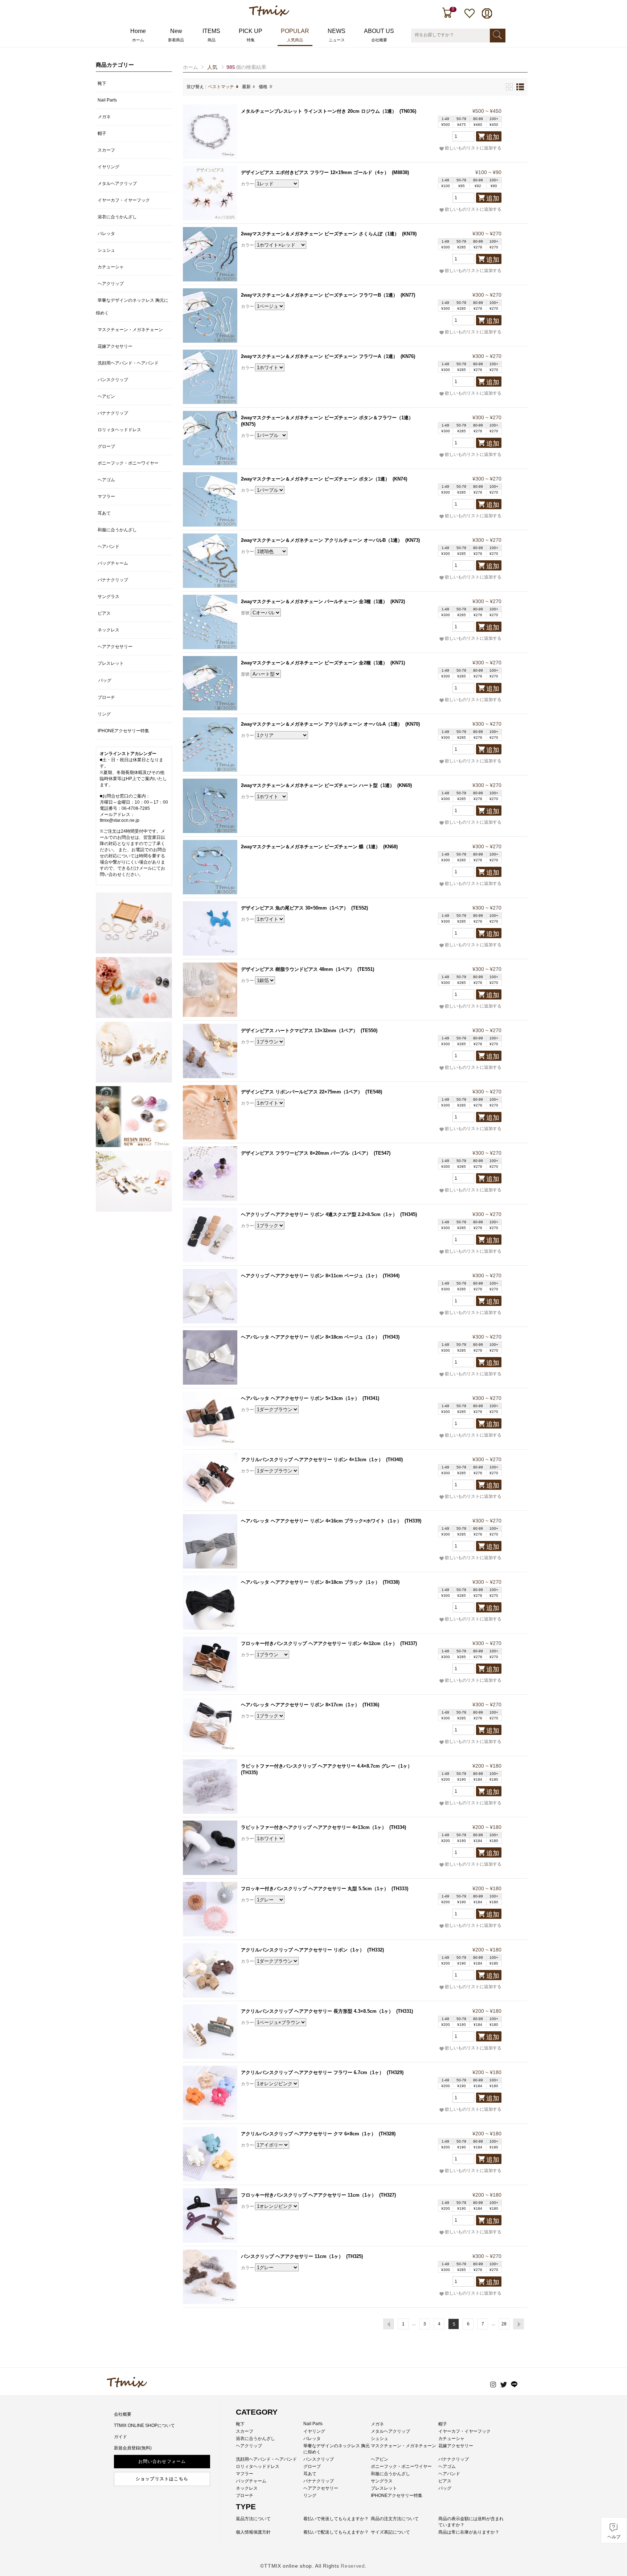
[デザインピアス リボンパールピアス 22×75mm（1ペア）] (210, 1112)
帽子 (102, 133)
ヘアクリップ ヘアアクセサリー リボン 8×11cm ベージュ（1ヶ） (310, 1276)
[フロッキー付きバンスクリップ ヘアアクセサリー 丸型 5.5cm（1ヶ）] (210, 1909)
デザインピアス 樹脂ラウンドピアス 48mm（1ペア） (298, 969)
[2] (134, 988)
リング (104, 714)
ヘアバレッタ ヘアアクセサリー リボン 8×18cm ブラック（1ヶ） (310, 1582)
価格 (263, 87)
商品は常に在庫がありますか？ (469, 2532)
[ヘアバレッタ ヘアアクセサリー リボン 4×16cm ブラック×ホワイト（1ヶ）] (210, 1541)
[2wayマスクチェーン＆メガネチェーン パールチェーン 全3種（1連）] (210, 622)
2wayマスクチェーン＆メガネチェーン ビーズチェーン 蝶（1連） (311, 847)
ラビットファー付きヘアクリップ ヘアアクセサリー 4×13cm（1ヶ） (314, 1827)
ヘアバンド (108, 547)
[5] (134, 1181)
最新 (246, 87)
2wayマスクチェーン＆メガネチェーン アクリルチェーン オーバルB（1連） (322, 540)
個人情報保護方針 (253, 2532)
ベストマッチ (221, 87)
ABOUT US (379, 35)
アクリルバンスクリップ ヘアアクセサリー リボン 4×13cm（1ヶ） (312, 1460)
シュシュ (106, 250)
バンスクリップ (113, 380)
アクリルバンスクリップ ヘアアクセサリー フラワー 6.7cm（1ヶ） (312, 2072)
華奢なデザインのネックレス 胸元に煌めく (132, 307)
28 (504, 2324)
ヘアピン (106, 396)
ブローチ (106, 697)
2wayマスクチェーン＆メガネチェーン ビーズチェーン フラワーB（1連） (319, 295)
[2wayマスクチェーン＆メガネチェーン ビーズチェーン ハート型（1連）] (210, 806)
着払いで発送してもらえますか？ (336, 2519)
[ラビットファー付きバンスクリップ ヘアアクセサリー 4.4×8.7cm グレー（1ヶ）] (210, 1786)
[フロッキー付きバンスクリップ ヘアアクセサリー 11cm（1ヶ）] (210, 2216)
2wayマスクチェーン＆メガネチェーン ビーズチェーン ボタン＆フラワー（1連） (327, 418)
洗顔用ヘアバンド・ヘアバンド (128, 363)
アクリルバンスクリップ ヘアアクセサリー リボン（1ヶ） (303, 1950)
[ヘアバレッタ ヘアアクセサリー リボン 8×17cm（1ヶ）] (210, 1725)
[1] (134, 923)
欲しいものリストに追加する (473, 148)
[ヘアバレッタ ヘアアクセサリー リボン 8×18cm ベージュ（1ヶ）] (210, 1357)
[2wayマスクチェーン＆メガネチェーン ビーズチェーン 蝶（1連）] (210, 867)
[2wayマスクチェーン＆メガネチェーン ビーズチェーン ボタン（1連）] (210, 499)
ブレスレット (111, 663)
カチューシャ (111, 267)
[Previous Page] (389, 2324)
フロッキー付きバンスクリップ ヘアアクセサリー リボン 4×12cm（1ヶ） (319, 1643)
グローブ (106, 446)
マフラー (106, 496)
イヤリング (108, 167)
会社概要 (123, 2414)
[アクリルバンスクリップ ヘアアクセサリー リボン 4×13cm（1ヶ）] (210, 1480)
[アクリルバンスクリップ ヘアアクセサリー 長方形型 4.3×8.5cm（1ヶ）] (210, 2032)
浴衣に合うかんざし (117, 217)
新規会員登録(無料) (133, 2448)
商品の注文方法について (395, 2519)
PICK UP (251, 35)
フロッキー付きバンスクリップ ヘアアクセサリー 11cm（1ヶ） (309, 2195)
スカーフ (106, 150)
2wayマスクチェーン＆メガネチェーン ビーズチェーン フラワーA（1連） (319, 356)
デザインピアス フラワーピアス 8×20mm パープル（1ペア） (306, 1153)
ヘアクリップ (111, 284)
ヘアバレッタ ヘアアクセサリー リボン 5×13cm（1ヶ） (300, 1398)
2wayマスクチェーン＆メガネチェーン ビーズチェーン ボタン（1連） (315, 479)
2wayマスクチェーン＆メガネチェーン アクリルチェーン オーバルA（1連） (322, 724)
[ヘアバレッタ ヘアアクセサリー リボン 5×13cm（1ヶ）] (210, 1419)
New (176, 35)
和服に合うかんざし (117, 530)
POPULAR (295, 35)
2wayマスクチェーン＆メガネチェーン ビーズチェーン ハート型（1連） (318, 785)
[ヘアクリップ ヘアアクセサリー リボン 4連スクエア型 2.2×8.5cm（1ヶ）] (210, 1235)
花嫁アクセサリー (115, 346)
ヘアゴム (106, 480)
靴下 (102, 83)
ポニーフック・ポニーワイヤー (128, 463)
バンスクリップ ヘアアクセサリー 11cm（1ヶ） (292, 2256)
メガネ (104, 117)
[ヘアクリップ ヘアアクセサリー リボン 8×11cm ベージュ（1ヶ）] (210, 1296)
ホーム (190, 67)
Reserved (353, 2566)
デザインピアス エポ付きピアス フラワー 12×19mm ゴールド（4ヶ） (315, 172)
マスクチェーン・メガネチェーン (130, 330)
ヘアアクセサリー (115, 647)
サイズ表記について (390, 2532)
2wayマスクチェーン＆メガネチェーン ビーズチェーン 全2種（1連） (314, 663)
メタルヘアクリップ (117, 184)
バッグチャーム (113, 563)
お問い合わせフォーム (162, 2461)
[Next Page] (519, 2324)
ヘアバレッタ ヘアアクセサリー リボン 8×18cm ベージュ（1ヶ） (310, 1337)
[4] (134, 1117)
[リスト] (520, 87)
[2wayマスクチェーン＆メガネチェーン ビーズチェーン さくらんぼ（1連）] (210, 254)
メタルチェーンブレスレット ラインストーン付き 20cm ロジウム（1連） (319, 111)
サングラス (108, 597)
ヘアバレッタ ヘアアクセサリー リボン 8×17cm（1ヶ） (300, 1705)
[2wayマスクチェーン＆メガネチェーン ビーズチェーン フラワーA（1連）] (210, 377)
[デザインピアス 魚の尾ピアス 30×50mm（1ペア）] (210, 928)
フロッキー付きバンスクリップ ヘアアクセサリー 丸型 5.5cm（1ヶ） (315, 1889)
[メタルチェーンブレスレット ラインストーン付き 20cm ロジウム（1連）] (210, 132)
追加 (493, 137)
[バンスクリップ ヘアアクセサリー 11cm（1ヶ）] (210, 2277)
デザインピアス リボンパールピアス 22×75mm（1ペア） (302, 1092)
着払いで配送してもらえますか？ (336, 2532)
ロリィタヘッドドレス (119, 430)
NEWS (337, 35)
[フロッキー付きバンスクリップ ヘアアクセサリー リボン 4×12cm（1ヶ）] (210, 1664)
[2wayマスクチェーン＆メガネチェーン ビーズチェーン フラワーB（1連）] (210, 316)
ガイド (120, 2437)
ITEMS (211, 35)
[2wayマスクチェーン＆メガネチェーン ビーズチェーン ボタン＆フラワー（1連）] (210, 438)
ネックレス (108, 630)
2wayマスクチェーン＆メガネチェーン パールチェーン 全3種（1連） (314, 601)
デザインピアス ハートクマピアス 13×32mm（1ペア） (299, 1031)
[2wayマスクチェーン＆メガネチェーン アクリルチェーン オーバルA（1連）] (210, 745)
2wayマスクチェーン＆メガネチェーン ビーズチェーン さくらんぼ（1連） (320, 234)
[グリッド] (509, 87)
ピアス (104, 613)
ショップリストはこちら (162, 2479)
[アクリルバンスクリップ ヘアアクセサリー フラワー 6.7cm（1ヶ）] (210, 2093)
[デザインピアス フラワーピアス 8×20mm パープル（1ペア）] (210, 1174)
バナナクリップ (113, 413)
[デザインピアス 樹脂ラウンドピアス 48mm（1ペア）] (210, 990)
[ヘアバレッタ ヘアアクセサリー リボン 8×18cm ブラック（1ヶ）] (210, 1603)
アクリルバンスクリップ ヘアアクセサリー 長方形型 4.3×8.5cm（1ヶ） (317, 2011)
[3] (134, 1052)
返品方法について (253, 2519)
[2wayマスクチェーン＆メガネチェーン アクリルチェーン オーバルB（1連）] (210, 561)
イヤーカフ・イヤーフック (124, 200)
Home (138, 35)
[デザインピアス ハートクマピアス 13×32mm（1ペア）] (210, 1051)
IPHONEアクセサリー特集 (123, 731)
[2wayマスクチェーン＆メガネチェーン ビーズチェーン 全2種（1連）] (210, 683)
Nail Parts (107, 100)
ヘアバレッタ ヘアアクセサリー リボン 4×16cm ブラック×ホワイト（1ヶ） (321, 1521)
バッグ (105, 680)
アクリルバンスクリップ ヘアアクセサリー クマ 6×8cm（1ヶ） (308, 2134)
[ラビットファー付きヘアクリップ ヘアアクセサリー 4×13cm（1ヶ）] (210, 1848)
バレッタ (106, 234)
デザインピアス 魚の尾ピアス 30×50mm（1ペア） (295, 908)
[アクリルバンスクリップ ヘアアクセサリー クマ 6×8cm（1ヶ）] (210, 2154)
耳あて (104, 513)
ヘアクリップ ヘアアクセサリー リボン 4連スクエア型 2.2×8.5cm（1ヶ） (319, 1214)
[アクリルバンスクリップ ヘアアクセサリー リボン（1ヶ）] (210, 1970)
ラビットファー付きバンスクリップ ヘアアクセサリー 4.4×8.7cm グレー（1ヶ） (327, 1766)
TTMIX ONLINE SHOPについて (144, 2425)
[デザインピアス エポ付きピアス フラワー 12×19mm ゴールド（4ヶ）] (210, 193)
